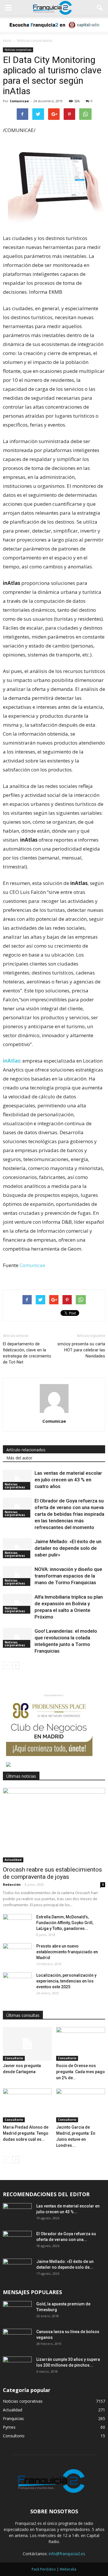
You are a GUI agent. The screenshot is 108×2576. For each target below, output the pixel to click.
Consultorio (14, 2058)
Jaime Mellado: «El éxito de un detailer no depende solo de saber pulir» (68, 1548)
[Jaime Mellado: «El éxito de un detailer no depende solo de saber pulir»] (17, 1548)
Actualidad (13, 1860)
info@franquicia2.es (67, 2554)
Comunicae (19, 101)
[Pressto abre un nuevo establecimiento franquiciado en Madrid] (17, 1953)
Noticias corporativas (18, 50)
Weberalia (68, 2569)
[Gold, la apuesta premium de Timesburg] (17, 2311)
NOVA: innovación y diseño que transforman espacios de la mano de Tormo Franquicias (68, 1576)
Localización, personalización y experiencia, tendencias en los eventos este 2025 (66, 1981)
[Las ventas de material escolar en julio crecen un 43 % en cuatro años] (17, 1480)
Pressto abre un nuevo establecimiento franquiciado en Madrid (67, 1952)
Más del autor (19, 1458)
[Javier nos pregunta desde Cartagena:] (27, 2044)
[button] (100, 8)
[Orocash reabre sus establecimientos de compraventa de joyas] (54, 1825)
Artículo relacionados (26, 1450)
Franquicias (13, 2418)
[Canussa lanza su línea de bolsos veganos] (17, 2339)
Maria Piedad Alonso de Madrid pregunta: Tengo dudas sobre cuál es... (26, 2133)
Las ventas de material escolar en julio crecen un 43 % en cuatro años (68, 1480)
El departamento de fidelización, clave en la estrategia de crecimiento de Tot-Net (27, 1353)
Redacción (12, 1884)
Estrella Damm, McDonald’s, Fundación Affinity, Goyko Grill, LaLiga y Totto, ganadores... (65, 1923)
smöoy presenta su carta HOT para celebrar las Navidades (81, 1350)
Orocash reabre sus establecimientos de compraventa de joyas (52, 1873)
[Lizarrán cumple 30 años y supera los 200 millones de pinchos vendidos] (17, 2367)
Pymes (9, 2427)
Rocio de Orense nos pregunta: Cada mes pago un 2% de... (80, 2072)
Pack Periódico (44, 2569)
